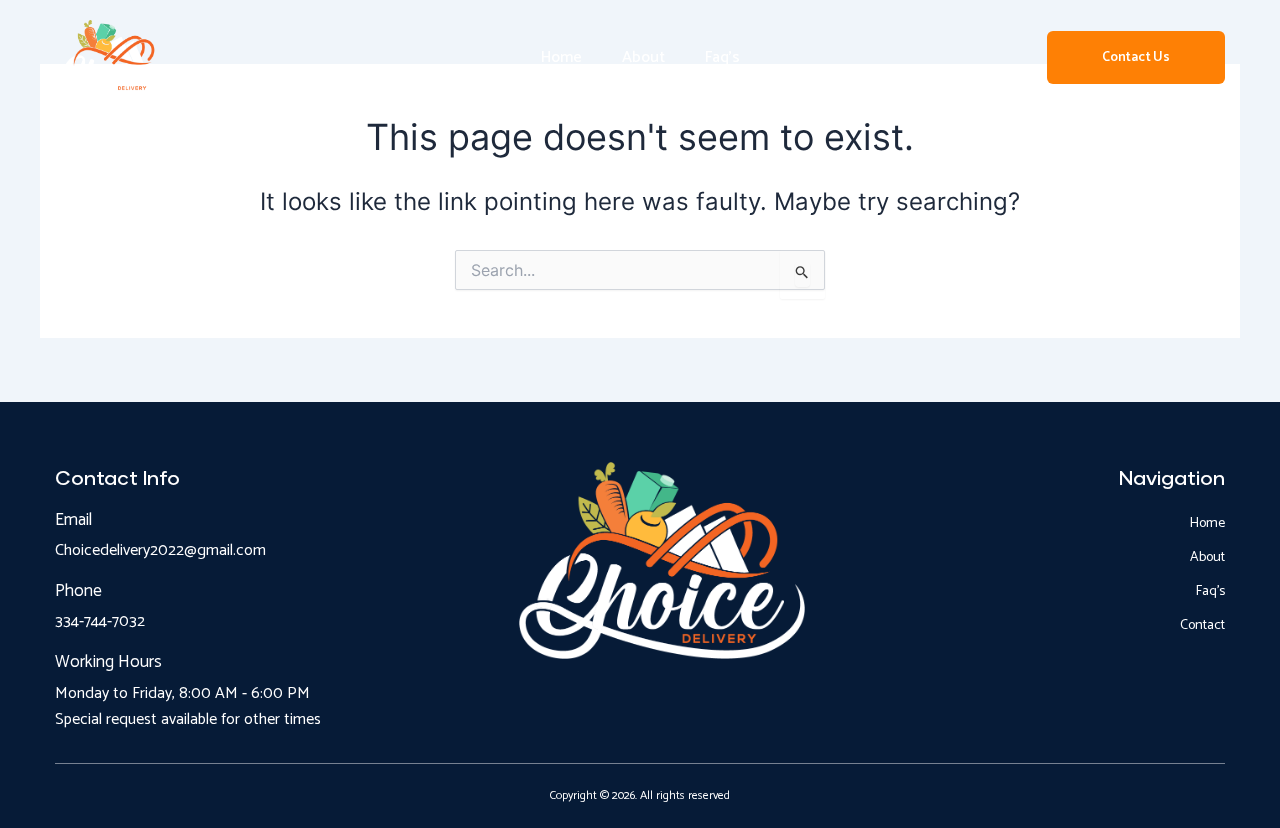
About (643, 58)
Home (561, 58)
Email (73, 520)
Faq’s (722, 58)
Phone (78, 591)
